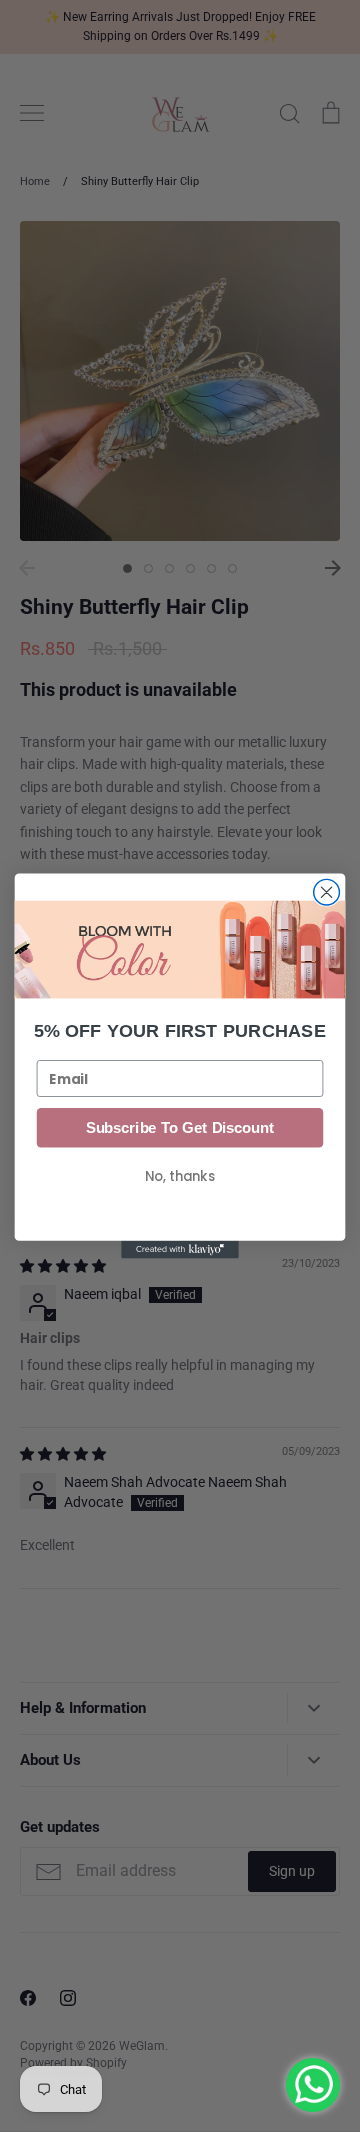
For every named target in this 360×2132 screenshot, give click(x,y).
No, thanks (180, 1177)
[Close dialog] (327, 892)
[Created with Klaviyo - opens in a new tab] (180, 1250)
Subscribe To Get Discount (180, 1128)
